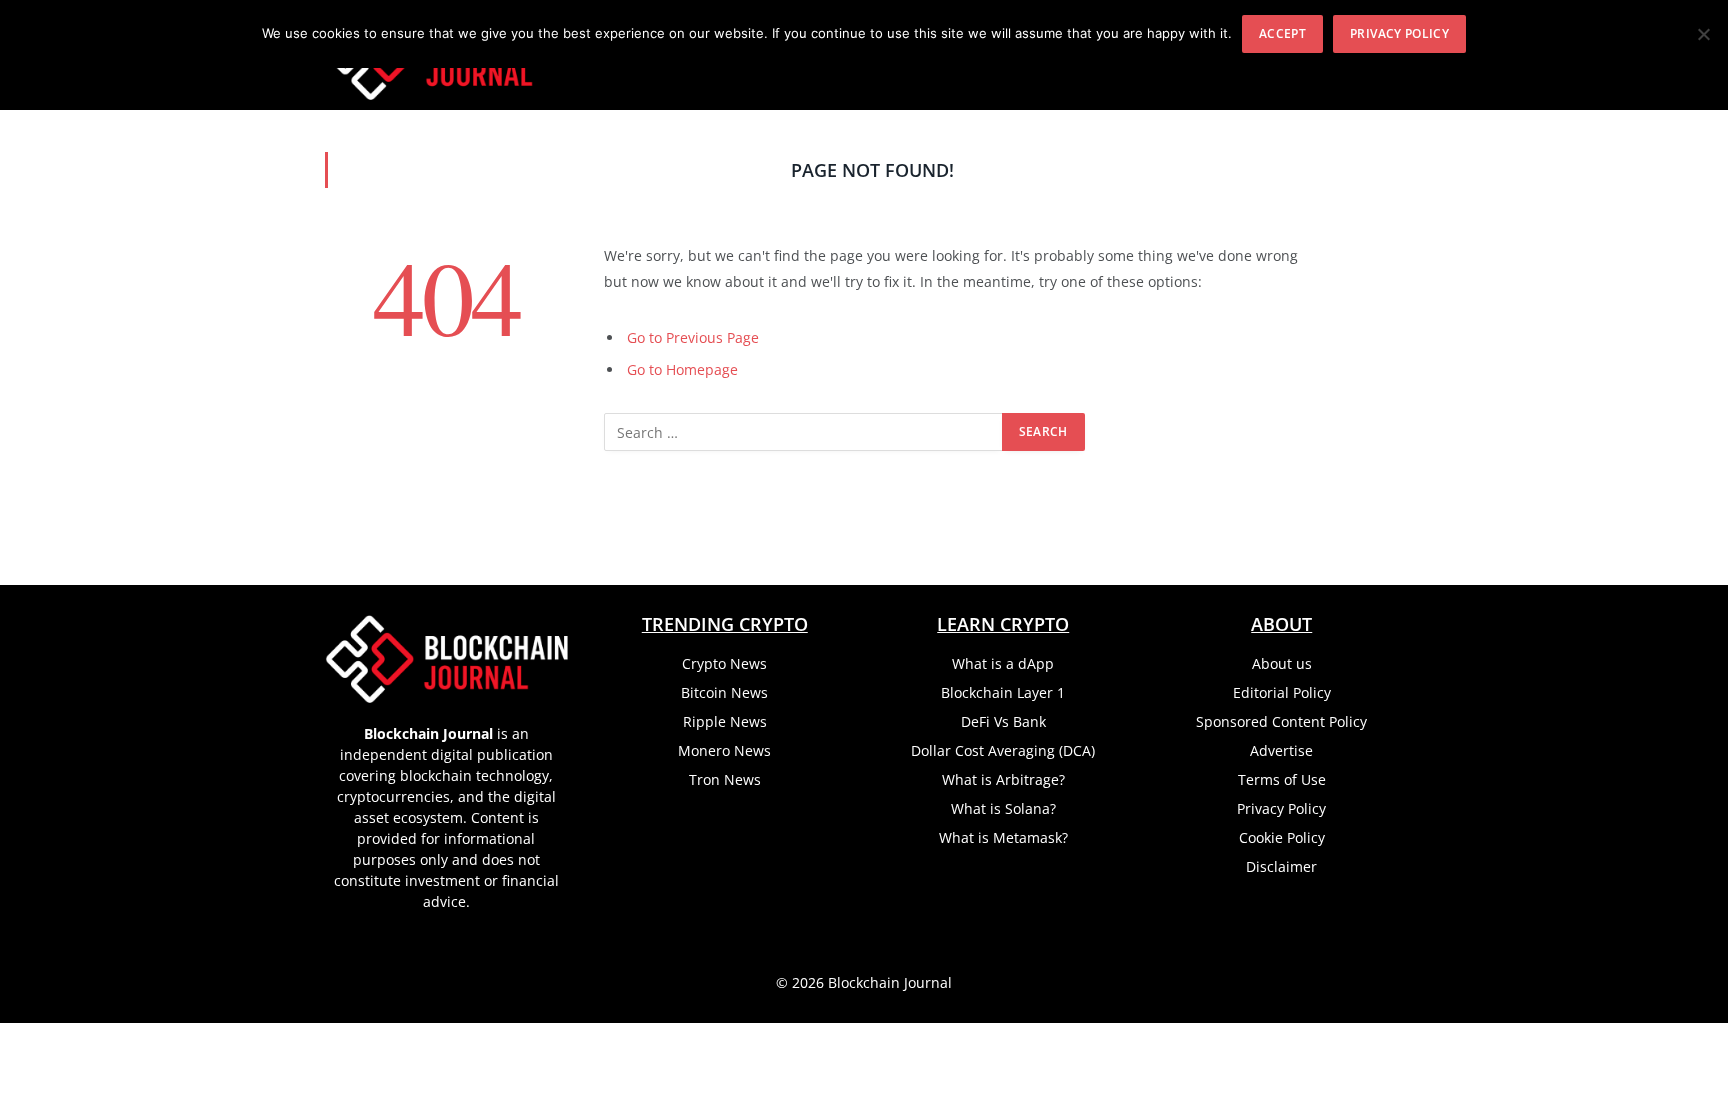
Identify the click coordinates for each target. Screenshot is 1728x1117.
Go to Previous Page (693, 337)
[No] (1703, 34)
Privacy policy (1399, 33)
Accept (1282, 33)
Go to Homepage (682, 369)
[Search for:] (804, 432)
